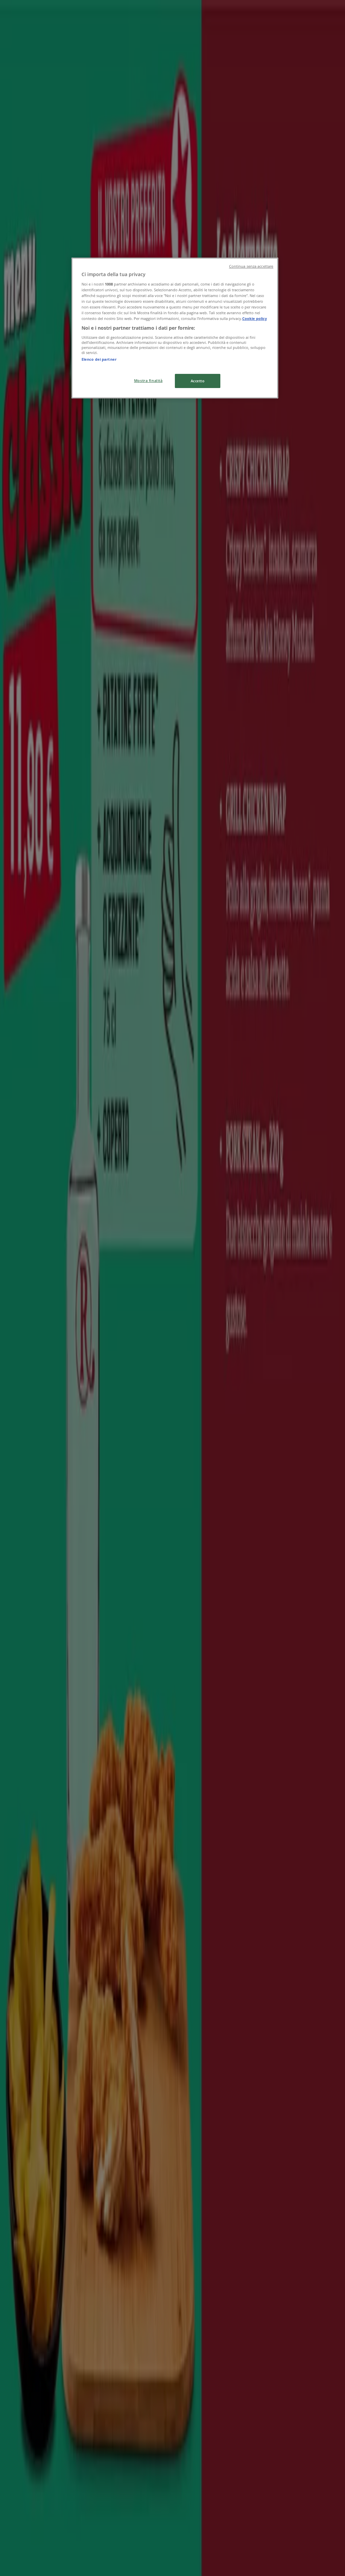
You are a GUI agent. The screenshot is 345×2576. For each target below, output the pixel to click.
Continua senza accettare (251, 266)
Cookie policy (255, 318)
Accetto (198, 381)
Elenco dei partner (99, 359)
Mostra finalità (148, 380)
